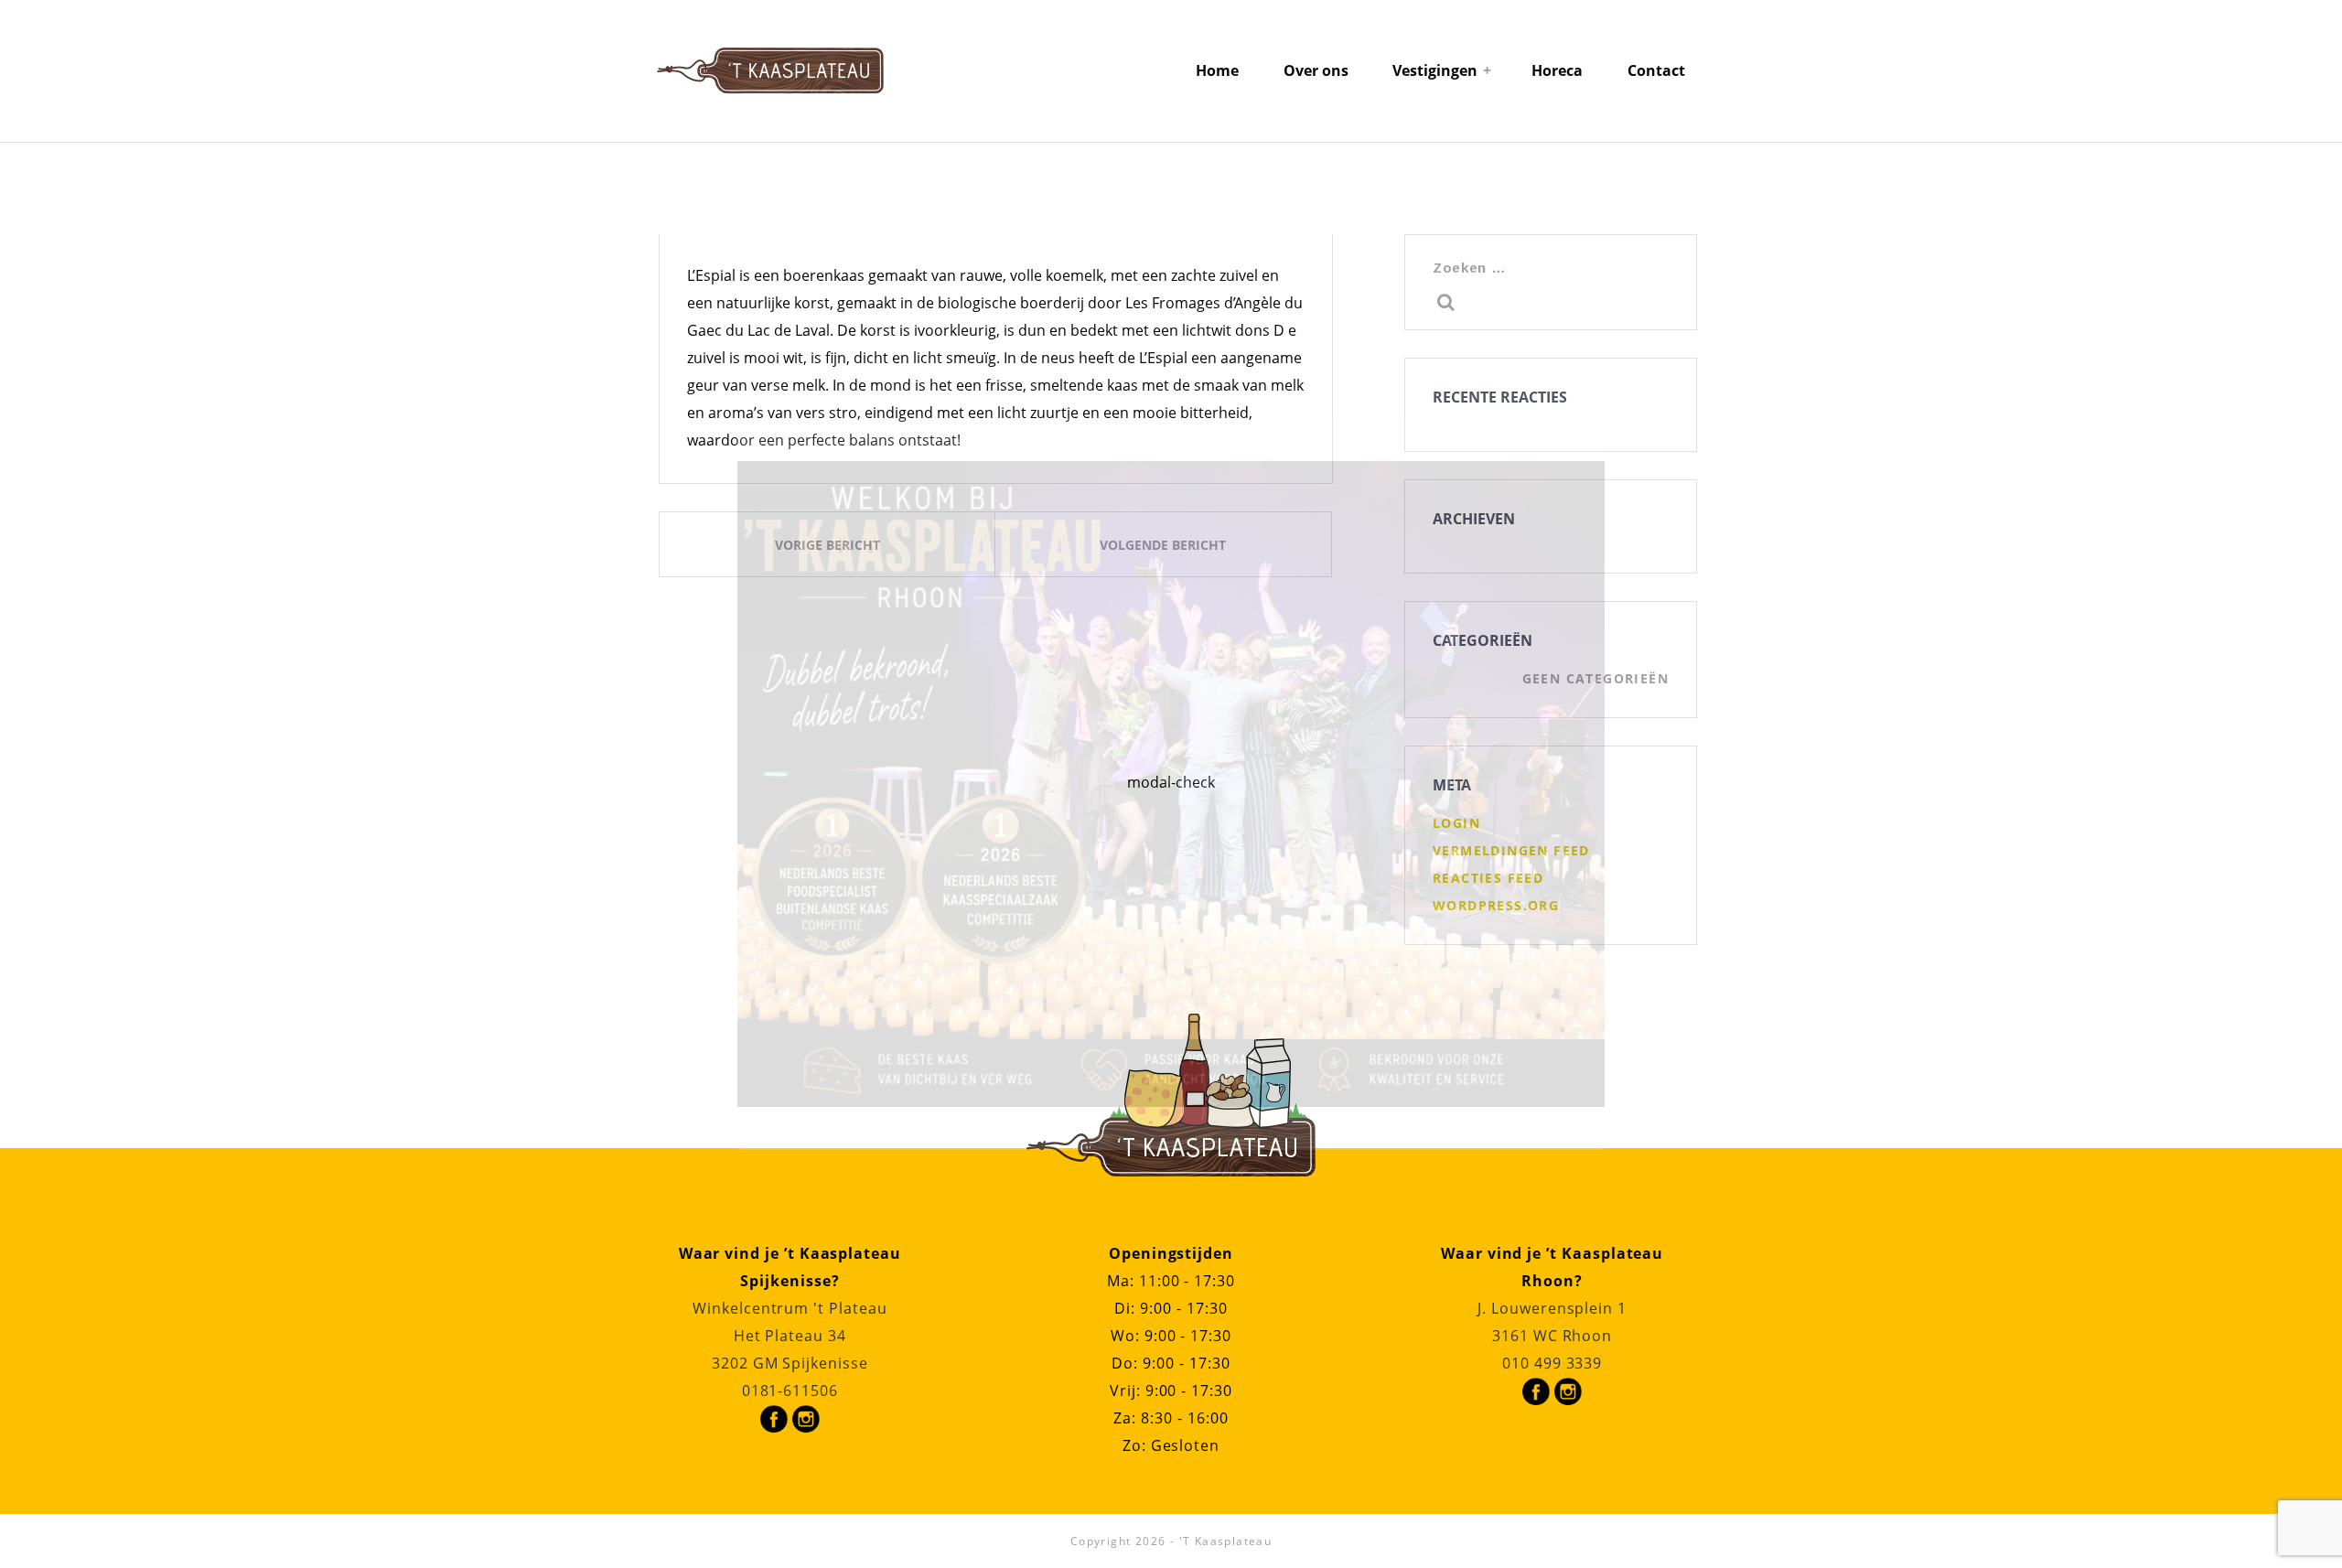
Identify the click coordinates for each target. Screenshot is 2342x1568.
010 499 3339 (1552, 1363)
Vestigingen (1435, 70)
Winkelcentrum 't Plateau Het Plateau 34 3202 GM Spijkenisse (790, 1336)
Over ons (1316, 70)
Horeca (1557, 70)
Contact (1656, 70)
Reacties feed (1488, 878)
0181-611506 (790, 1391)
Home (1217, 70)
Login (1456, 823)
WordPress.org (1496, 905)
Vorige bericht (827, 545)
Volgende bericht (1163, 545)
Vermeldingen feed (1511, 850)
